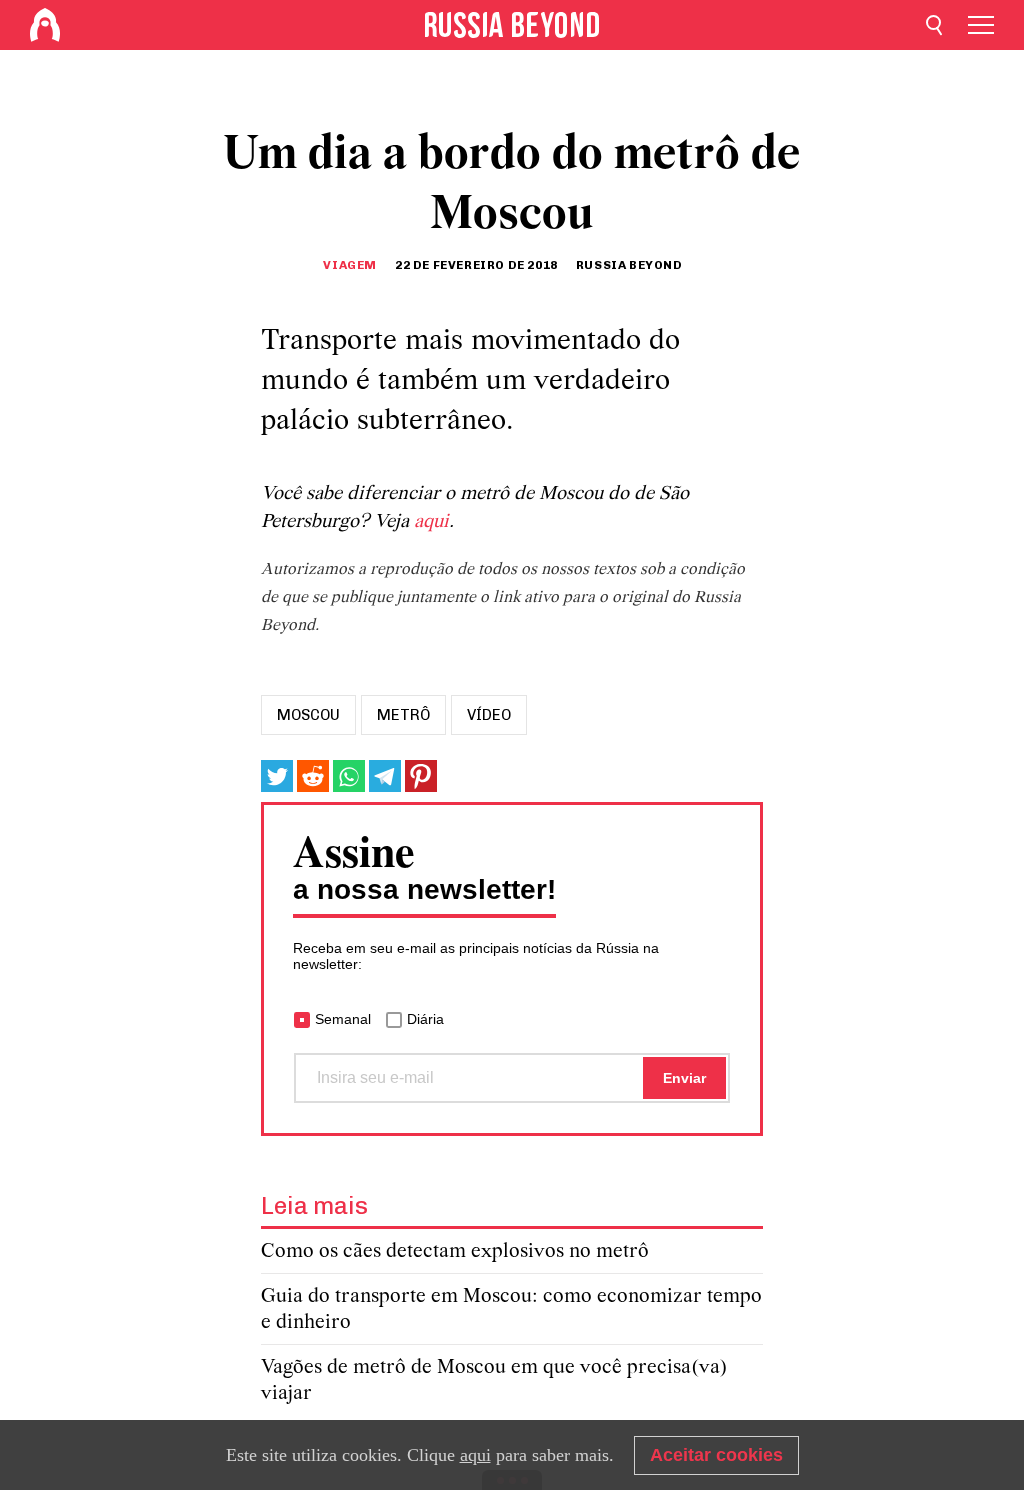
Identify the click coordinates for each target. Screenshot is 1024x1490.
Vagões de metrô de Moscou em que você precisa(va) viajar (494, 1380)
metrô (403, 715)
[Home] (45, 25)
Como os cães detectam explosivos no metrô (455, 1251)
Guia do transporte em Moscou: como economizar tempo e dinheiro (511, 1309)
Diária (425, 1019)
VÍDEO (489, 715)
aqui (431, 522)
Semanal (343, 1019)
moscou (308, 715)
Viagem (350, 265)
